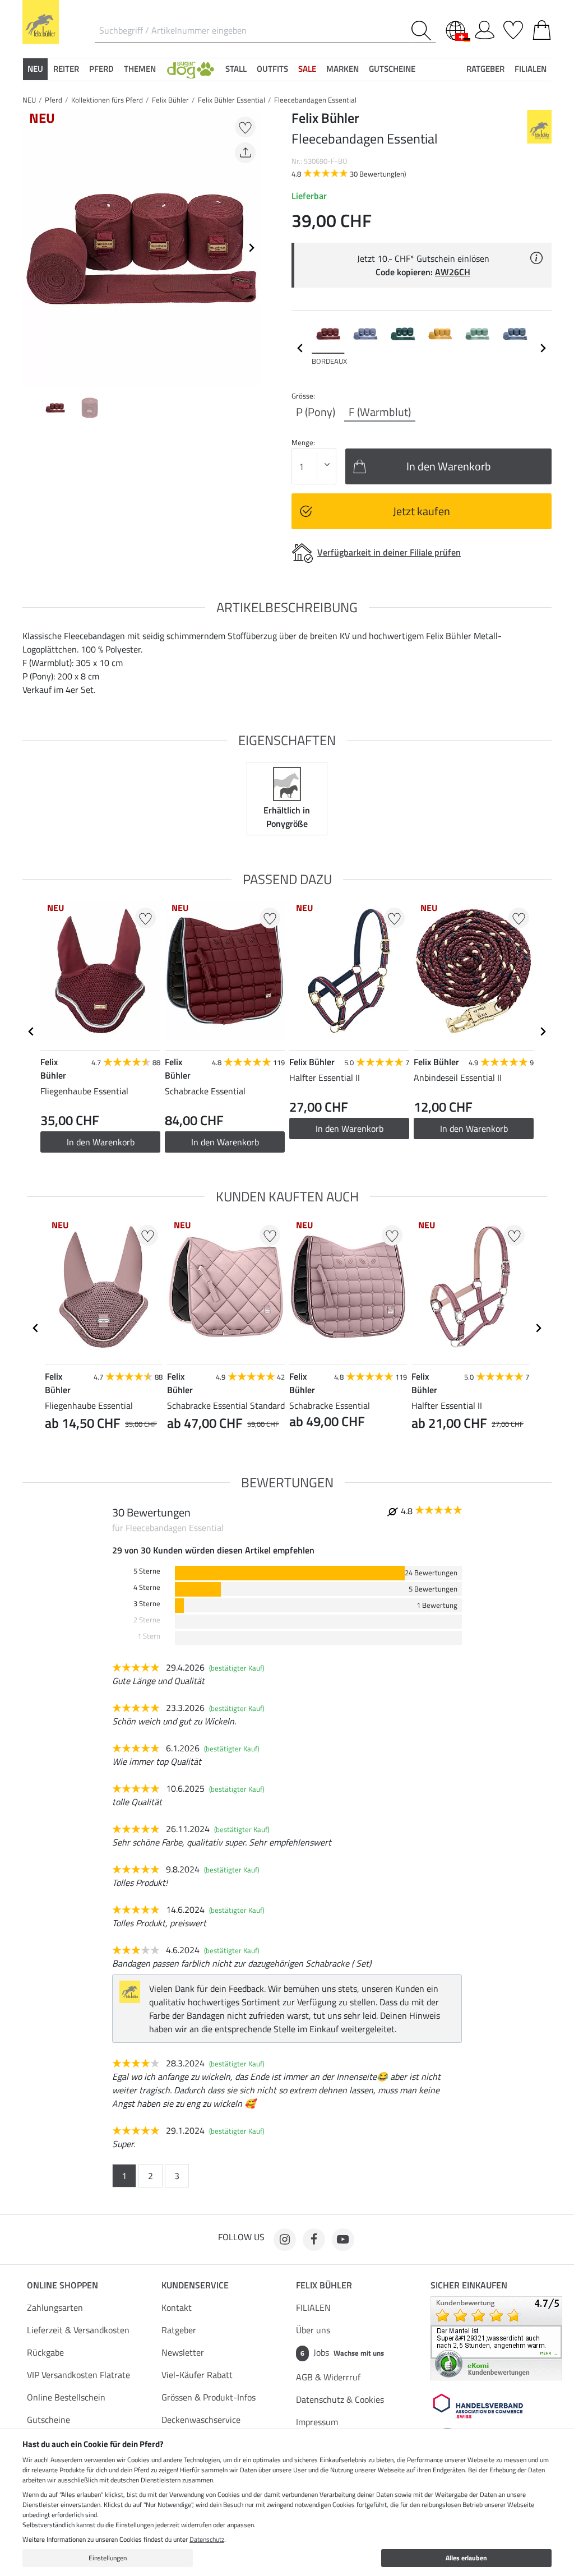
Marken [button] (342, 69)
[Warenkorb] (542, 28)
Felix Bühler (170, 100)
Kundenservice (195, 2285)
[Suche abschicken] (423, 31)
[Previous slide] (31, 248)
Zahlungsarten (55, 2307)
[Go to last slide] (31, 1032)
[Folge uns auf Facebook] (314, 2240)
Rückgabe (45, 2352)
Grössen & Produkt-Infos (209, 2397)
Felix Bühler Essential (232, 100)
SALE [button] (307, 69)
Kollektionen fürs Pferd (107, 100)
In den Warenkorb (101, 1142)
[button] (191, 69)
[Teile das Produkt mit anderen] (245, 153)
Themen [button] (140, 69)
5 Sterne (147, 1571)
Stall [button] (236, 69)
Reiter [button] (66, 69)
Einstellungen (108, 2558)
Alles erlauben (466, 2558)
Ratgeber (179, 2330)
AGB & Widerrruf (328, 2377)
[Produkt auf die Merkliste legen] (245, 127)
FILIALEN (313, 2307)
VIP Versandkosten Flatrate (78, 2375)
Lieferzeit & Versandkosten (78, 2330)
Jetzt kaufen (422, 511)
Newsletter (183, 2352)
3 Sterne (147, 1604)
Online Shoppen (63, 2285)
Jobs (342, 2352)
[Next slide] (251, 248)
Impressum (317, 2422)
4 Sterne (147, 1587)
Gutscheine (48, 2420)
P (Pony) (316, 412)
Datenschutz (207, 2539)
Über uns (313, 2330)
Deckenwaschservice (201, 2420)
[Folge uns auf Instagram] (285, 2240)
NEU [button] (35, 69)
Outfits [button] (272, 69)
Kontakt (177, 2307)
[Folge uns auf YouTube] (343, 2240)
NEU (29, 100)
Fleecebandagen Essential (315, 100)
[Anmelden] (485, 28)
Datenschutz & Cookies (340, 2399)
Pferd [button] (101, 69)
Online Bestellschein (66, 2397)
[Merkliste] (513, 28)
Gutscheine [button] (392, 69)
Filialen (531, 69)
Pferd (54, 100)
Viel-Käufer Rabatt (197, 2375)
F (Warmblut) (380, 412)
